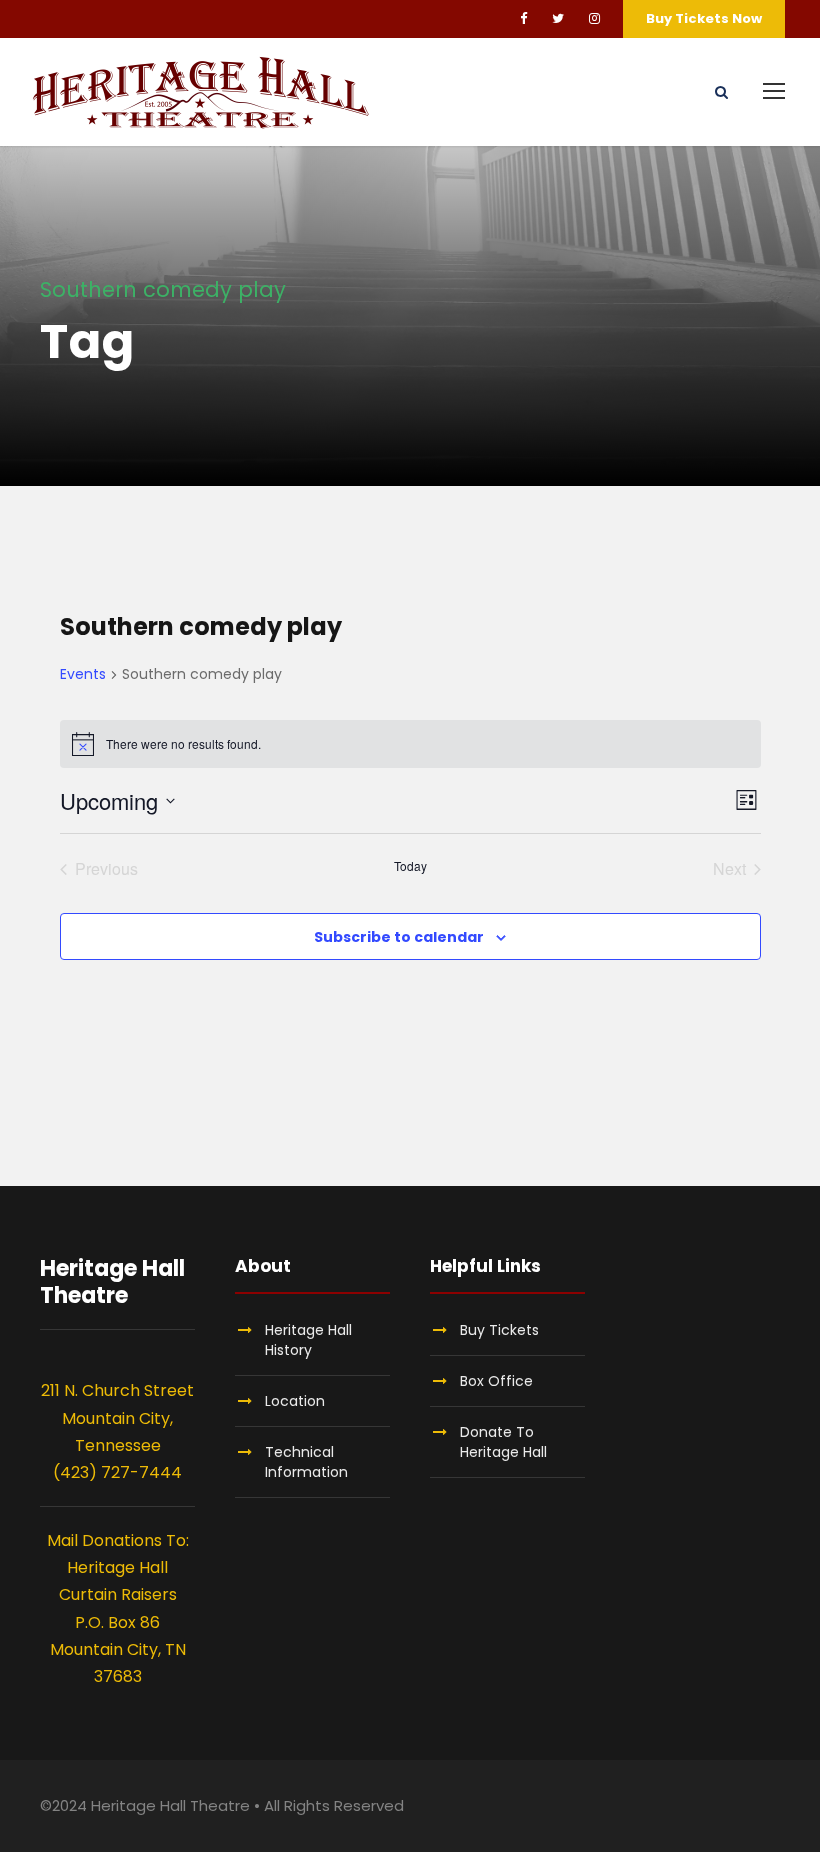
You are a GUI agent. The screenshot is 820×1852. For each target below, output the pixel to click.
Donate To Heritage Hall (503, 1442)
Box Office (496, 1381)
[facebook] (523, 18)
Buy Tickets (499, 1330)
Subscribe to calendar (399, 937)
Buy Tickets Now (704, 18)
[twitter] (558, 18)
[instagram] (594, 18)
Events (83, 674)
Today (410, 866)
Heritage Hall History (308, 1340)
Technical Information (306, 1462)
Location (295, 1401)
